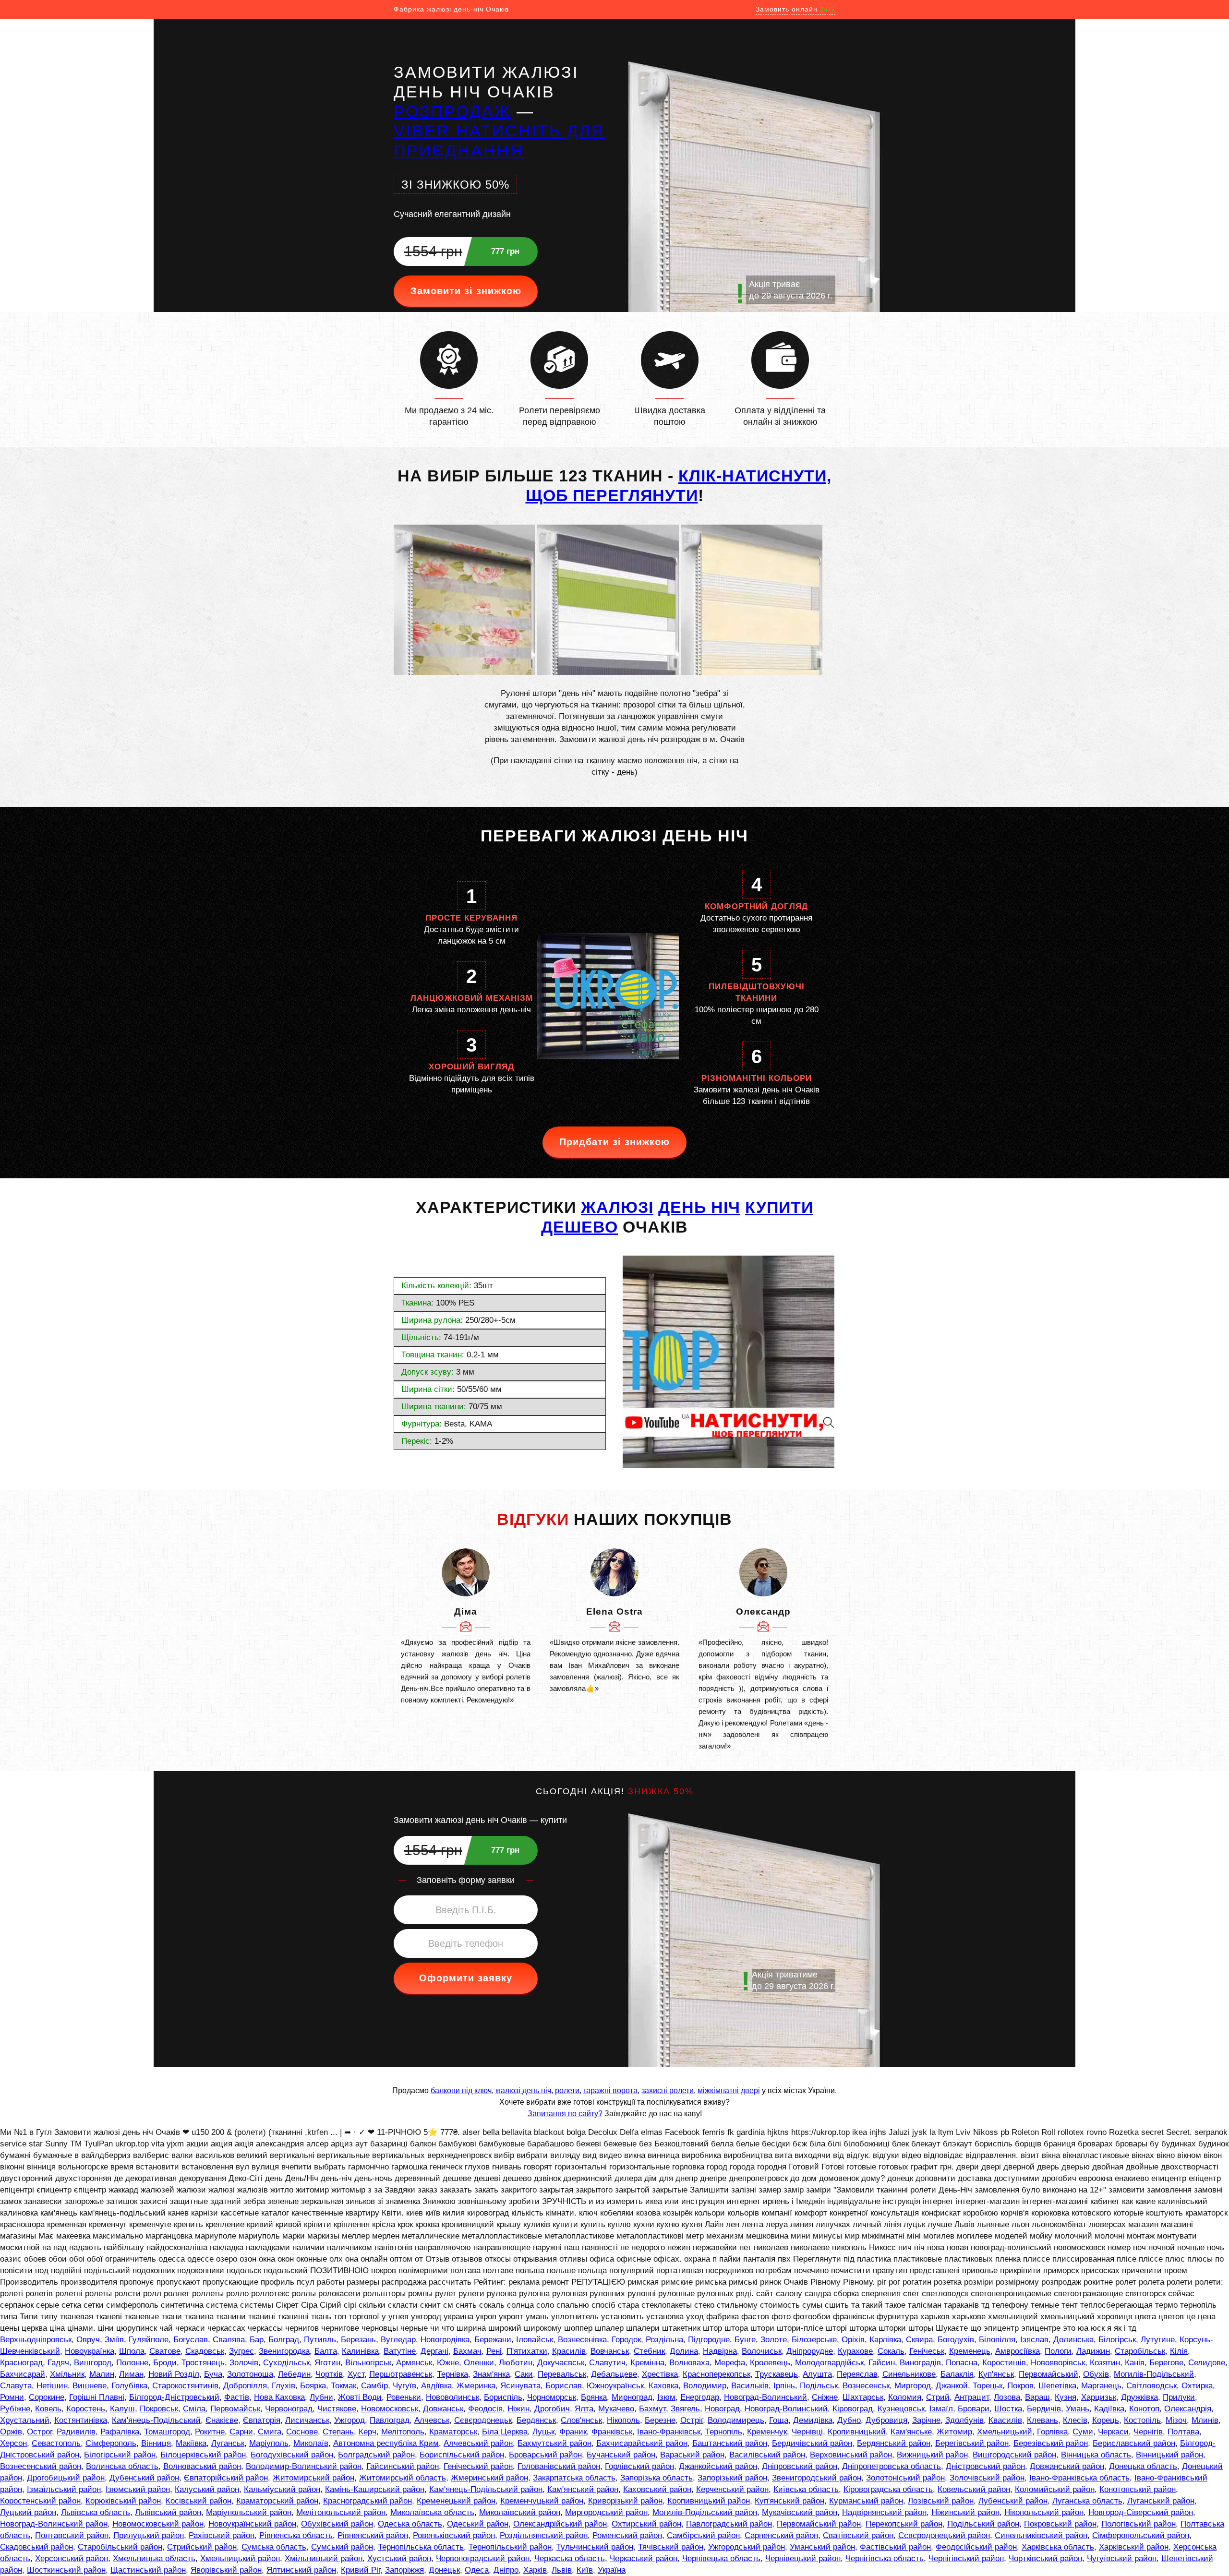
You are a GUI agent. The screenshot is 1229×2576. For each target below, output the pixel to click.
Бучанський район (621, 2455)
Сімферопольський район (1141, 2535)
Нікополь (623, 2420)
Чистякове (337, 2409)
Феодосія (485, 2409)
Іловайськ (535, 2340)
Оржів (11, 2432)
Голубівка (129, 2386)
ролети (567, 2091)
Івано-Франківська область (1079, 2478)
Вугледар (398, 2340)
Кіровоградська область (888, 2489)
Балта (326, 2351)
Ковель (48, 2409)
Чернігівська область (885, 2558)
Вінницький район (1169, 2455)
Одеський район (478, 2524)
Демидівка (813, 2420)
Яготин (327, 2363)
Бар (257, 2340)
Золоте (774, 2340)
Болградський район (376, 2455)
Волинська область (122, 2466)
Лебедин (294, 2374)
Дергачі (434, 2351)
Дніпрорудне (810, 2351)
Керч (367, 2432)
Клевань (1042, 2420)
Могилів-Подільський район (705, 2512)
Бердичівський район (812, 2443)
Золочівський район (987, 2478)
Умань (1078, 2409)
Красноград (21, 2363)
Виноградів (920, 2363)
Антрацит (972, 2397)
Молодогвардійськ (829, 2363)
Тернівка (452, 2374)
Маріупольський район (249, 2512)
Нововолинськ (452, 2397)
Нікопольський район (1044, 2512)
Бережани (493, 2340)
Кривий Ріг (361, 2570)
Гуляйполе (149, 2340)
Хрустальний (25, 2420)
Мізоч (1176, 2420)
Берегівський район (972, 2443)
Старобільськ (1140, 2351)
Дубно (849, 2420)
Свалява (229, 2340)
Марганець (1101, 2386)
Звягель (685, 2409)
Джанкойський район (718, 2466)
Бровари (974, 2409)
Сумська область (274, 2547)
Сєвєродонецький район (944, 2535)
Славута (16, 2386)
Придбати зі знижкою (614, 1142)
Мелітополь (403, 2432)
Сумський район (342, 2547)
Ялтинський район (301, 2570)
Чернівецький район (803, 2558)
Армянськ (414, 2363)
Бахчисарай (23, 2374)
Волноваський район (202, 2466)
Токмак (343, 2386)
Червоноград (289, 2409)
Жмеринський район (489, 2478)
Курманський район (866, 2501)
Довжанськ (443, 2409)
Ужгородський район (747, 2547)
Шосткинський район (66, 2570)
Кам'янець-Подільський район (486, 2489)
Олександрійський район (560, 2524)
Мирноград (632, 2397)
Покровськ (159, 2409)
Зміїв (114, 2340)
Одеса (477, 2570)
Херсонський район (72, 2558)
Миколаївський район (520, 2512)
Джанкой (952, 2386)
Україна (612, 2570)
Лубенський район (1013, 2501)
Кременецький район (456, 2501)
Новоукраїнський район (252, 2524)
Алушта (817, 2374)
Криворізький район (625, 2501)
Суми (1083, 2432)
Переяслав (857, 2374)
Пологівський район (1139, 2524)
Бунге (745, 2340)
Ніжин (518, 2409)
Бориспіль (503, 2397)
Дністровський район (985, 2466)
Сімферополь (111, 2443)
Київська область (806, 2489)
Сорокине (47, 2397)
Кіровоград (853, 2409)
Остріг (692, 2420)
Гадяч (58, 2363)
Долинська (1073, 2340)
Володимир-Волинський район (304, 2466)
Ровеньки (404, 2397)
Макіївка (191, 2443)
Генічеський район (478, 2466)
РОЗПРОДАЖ (452, 111)
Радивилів (76, 2432)
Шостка (1008, 2409)
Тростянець (203, 2363)
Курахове (855, 2351)
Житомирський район (313, 2478)
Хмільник (67, 2374)
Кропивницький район (709, 2501)
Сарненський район (781, 2535)
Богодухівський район (292, 2455)
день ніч (699, 1207)
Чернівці (807, 2432)
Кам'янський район (583, 2489)
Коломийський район (1055, 2489)
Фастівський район (895, 2547)
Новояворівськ (1058, 2363)
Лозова (1007, 2397)
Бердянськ (536, 2420)
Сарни (241, 2432)
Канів (1135, 2363)
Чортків (329, 2374)
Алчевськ (432, 2420)
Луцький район (28, 2512)
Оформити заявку (466, 1978)
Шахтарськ (863, 2397)
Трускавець (777, 2374)
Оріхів (853, 2340)
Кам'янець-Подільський (156, 2420)
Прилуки (1179, 2397)
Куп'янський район (789, 2501)
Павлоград (390, 2420)
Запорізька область (657, 2478)
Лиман (131, 2374)
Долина (684, 2351)
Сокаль (891, 2351)
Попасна (962, 2363)
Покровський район (1060, 2524)
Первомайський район (819, 2524)
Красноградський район (367, 2501)
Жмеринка (476, 2386)
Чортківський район (1045, 2558)
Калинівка (360, 2351)
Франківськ (612, 2432)
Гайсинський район (403, 2466)
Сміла (194, 2409)
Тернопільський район (510, 2547)
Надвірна (720, 2351)
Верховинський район (851, 2455)
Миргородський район (606, 2512)
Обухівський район (337, 2524)
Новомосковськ (390, 2409)
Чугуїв (404, 2386)
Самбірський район (703, 2535)
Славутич (607, 2363)
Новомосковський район (158, 2524)
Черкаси (1113, 2432)
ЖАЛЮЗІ (617, 1207)
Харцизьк (1099, 2397)
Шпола (132, 2351)
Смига (270, 2432)
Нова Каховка (279, 2397)
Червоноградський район (483, 2558)
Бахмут (652, 2409)
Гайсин (882, 2363)
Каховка (663, 2386)
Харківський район (1134, 2547)
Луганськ (228, 2443)
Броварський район (545, 2455)
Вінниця (156, 2443)
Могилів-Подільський (1154, 2374)
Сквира (919, 2340)
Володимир (705, 2386)
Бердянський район (894, 2443)
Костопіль (1142, 2420)
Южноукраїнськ (615, 2386)
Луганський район (1161, 2501)
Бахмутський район (554, 2443)
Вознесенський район (41, 2466)
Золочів (244, 2363)
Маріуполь (269, 2443)
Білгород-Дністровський (174, 2397)
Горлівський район (639, 2466)
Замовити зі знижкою (466, 291)
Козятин (1105, 2363)
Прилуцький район (149, 2535)
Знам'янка (491, 2374)
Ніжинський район (965, 2512)
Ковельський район (974, 2489)
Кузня (1066, 2397)
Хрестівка (660, 2374)
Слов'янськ (581, 2420)
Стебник (649, 2351)
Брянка (594, 2397)
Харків (535, 2570)
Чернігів (1148, 2432)
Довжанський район (1067, 2466)
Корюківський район (123, 2501)
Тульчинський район (595, 2547)
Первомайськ (235, 2409)
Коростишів (1004, 2363)
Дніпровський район (800, 2466)
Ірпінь (784, 2386)
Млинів (1205, 2420)
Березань (358, 2340)
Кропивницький (857, 2432)
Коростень (86, 2409)
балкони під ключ (461, 2091)
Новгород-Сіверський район (1141, 2512)
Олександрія (1188, 2409)
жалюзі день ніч (523, 2091)
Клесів (1075, 2420)
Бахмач (467, 2351)
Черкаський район (644, 2558)
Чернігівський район (966, 2558)
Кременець (970, 2351)
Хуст (356, 2374)
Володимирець (736, 2420)
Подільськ (819, 2386)
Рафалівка (120, 2432)
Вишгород (93, 2363)
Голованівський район (559, 2466)
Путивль (320, 2340)
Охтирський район (646, 2524)
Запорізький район (732, 2478)
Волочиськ (762, 2351)
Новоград (722, 2409)
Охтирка (1197, 2386)
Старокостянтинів (185, 2386)
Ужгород (349, 2420)
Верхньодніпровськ (36, 2340)
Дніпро (506, 2570)
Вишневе (90, 2386)
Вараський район (692, 2455)
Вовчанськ (610, 2351)
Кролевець (770, 2363)
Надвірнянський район (884, 2512)
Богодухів (956, 2340)
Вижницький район (932, 2455)
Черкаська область (570, 2558)
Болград (284, 2340)
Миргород (913, 2386)
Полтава (1183, 2432)
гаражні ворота (610, 2091)
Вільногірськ (368, 2363)
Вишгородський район (1014, 2455)
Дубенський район (144, 2478)
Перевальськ (562, 2374)
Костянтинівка (81, 2420)
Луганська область (1087, 2501)
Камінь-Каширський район (375, 2489)
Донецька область (1143, 2466)
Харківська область (1058, 2547)
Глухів (283, 2386)
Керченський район (732, 2489)
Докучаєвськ (561, 2363)
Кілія (1179, 2351)
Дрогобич (552, 2409)
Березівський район (1051, 2443)
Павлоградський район (729, 2524)
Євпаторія (262, 2420)
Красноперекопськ (717, 2374)
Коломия (905, 2397)
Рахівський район (222, 2535)
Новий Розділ (174, 2374)
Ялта (584, 2409)
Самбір (374, 2386)
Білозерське (814, 2340)
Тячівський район (671, 2547)
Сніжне (825, 2397)
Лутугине (1158, 2340)
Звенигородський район (817, 2478)
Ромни (12, 2397)
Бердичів (1044, 2409)
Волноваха (689, 2363)
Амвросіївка (1018, 2351)
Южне (448, 2363)
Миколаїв (311, 2443)
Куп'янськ (996, 2374)
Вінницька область (1096, 2455)
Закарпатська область (574, 2478)
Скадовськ (205, 2351)
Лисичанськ (307, 2420)
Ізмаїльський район (64, 2489)
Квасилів (1005, 2420)
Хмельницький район (240, 2558)
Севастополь (56, 2443)
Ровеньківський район (454, 2535)
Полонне (132, 2363)
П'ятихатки (527, 2351)
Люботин (516, 2363)
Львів (562, 2570)
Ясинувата (520, 2386)
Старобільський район (120, 2547)
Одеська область (410, 2524)
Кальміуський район (282, 2489)
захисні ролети (668, 2091)
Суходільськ (286, 2363)
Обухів (1096, 2374)
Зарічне (926, 2420)
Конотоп (1144, 2409)
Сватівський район (858, 2535)
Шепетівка (1057, 2386)
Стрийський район (202, 2547)
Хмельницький (1005, 2432)
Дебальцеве (614, 2374)
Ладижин (1093, 2351)
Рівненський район (373, 2535)
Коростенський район (40, 2501)
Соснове (302, 2432)
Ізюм (666, 2397)
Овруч (88, 2340)
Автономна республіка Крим (386, 2443)
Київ (585, 2570)
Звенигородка (284, 2351)
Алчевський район (478, 2443)
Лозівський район (941, 2501)
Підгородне (709, 2340)
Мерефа (730, 2363)
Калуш (122, 2409)
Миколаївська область (432, 2512)
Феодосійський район (976, 2547)
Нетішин (52, 2386)
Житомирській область (403, 2478)
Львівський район (168, 2512)
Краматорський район (277, 2501)
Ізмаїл (941, 2409)
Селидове (1207, 2363)
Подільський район (983, 2524)
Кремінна (647, 2363)
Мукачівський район (800, 2512)
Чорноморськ (552, 2397)
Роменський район (627, 2535)
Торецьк (988, 2386)
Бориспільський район (462, 2455)
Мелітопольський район (341, 2512)
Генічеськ (927, 2351)
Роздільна (664, 2340)
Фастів (237, 2397)
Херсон (13, 2443)
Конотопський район (1138, 2489)
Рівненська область (296, 2535)
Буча (213, 2374)
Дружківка (1139, 2397)
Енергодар (700, 2397)
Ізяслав (1034, 2340)
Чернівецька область (721, 2558)
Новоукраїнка (90, 2351)
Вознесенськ (866, 2386)
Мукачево (616, 2409)
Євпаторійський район (226, 2478)
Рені (494, 2351)
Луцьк (543, 2432)
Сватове (165, 2351)
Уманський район (822, 2547)
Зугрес (241, 2351)
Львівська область (96, 2512)
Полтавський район (72, 2535)
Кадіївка (1109, 2409)
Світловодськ (1151, 2386)
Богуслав (191, 2340)
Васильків (750, 2386)
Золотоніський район (905, 2478)
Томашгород (167, 2432)
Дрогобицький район (66, 2478)
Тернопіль (724, 2432)
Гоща (779, 2420)
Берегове (1166, 2363)
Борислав (564, 2386)
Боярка (313, 2386)
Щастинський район (148, 2570)
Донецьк (444, 2570)
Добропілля (245, 2386)
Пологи (1058, 2351)
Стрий (938, 2397)
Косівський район (199, 2501)
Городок (626, 2340)
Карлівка (885, 2340)
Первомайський (1048, 2374)
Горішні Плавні (97, 2397)
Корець (1106, 2420)
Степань (338, 2432)
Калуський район (207, 2489)
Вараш (1037, 2397)
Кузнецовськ (901, 2409)
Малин (102, 2374)
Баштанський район (730, 2443)
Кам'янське (911, 2432)
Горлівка (1052, 2432)
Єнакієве (222, 2420)
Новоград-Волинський (765, 2397)
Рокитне (210, 2432)
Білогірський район (120, 2455)
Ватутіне (400, 2351)
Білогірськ (1117, 2340)
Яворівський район (226, 2570)
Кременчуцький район (542, 2501)
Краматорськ (453, 2432)
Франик (573, 2432)
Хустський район (399, 2558)
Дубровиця (886, 2420)
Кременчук (767, 2432)
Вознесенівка (582, 2340)
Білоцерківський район (203, 2455)
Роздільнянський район (544, 2535)
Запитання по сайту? (565, 2114)
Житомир (954, 2432)
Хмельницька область (154, 2558)
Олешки (479, 2363)
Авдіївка (436, 2386)
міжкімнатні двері (729, 2091)
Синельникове (909, 2374)
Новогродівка (445, 2340)
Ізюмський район (138, 2489)
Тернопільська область (421, 2547)
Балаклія (957, 2374)
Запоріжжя (404, 2570)
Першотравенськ (401, 2374)
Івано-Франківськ (669, 2432)
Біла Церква (505, 2432)
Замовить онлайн (795, 9)
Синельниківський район (1041, 2535)
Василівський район (767, 2455)
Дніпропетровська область (892, 2466)
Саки (524, 2374)
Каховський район (657, 2489)
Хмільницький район (324, 2558)
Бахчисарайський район (642, 2443)
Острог (39, 2432)
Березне (660, 2420)
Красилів (569, 2351)
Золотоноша (250, 2374)
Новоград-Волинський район (54, 2524)
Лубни (321, 2397)
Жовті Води (360, 2397)
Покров (1020, 2386)
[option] (466, 1627)
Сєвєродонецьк (483, 2420)
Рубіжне (15, 2409)
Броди (165, 2363)
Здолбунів (964, 2420)
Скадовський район (36, 2547)
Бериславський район (1134, 2443)
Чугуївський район (1122, 2558)
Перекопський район (904, 2524)
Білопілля (997, 2340)
